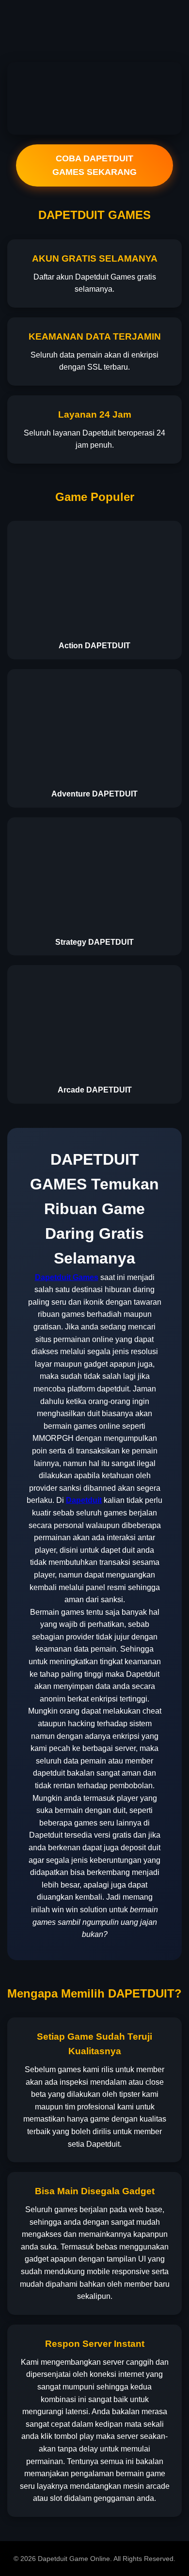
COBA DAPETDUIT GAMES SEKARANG (94, 165)
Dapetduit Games (67, 1277)
